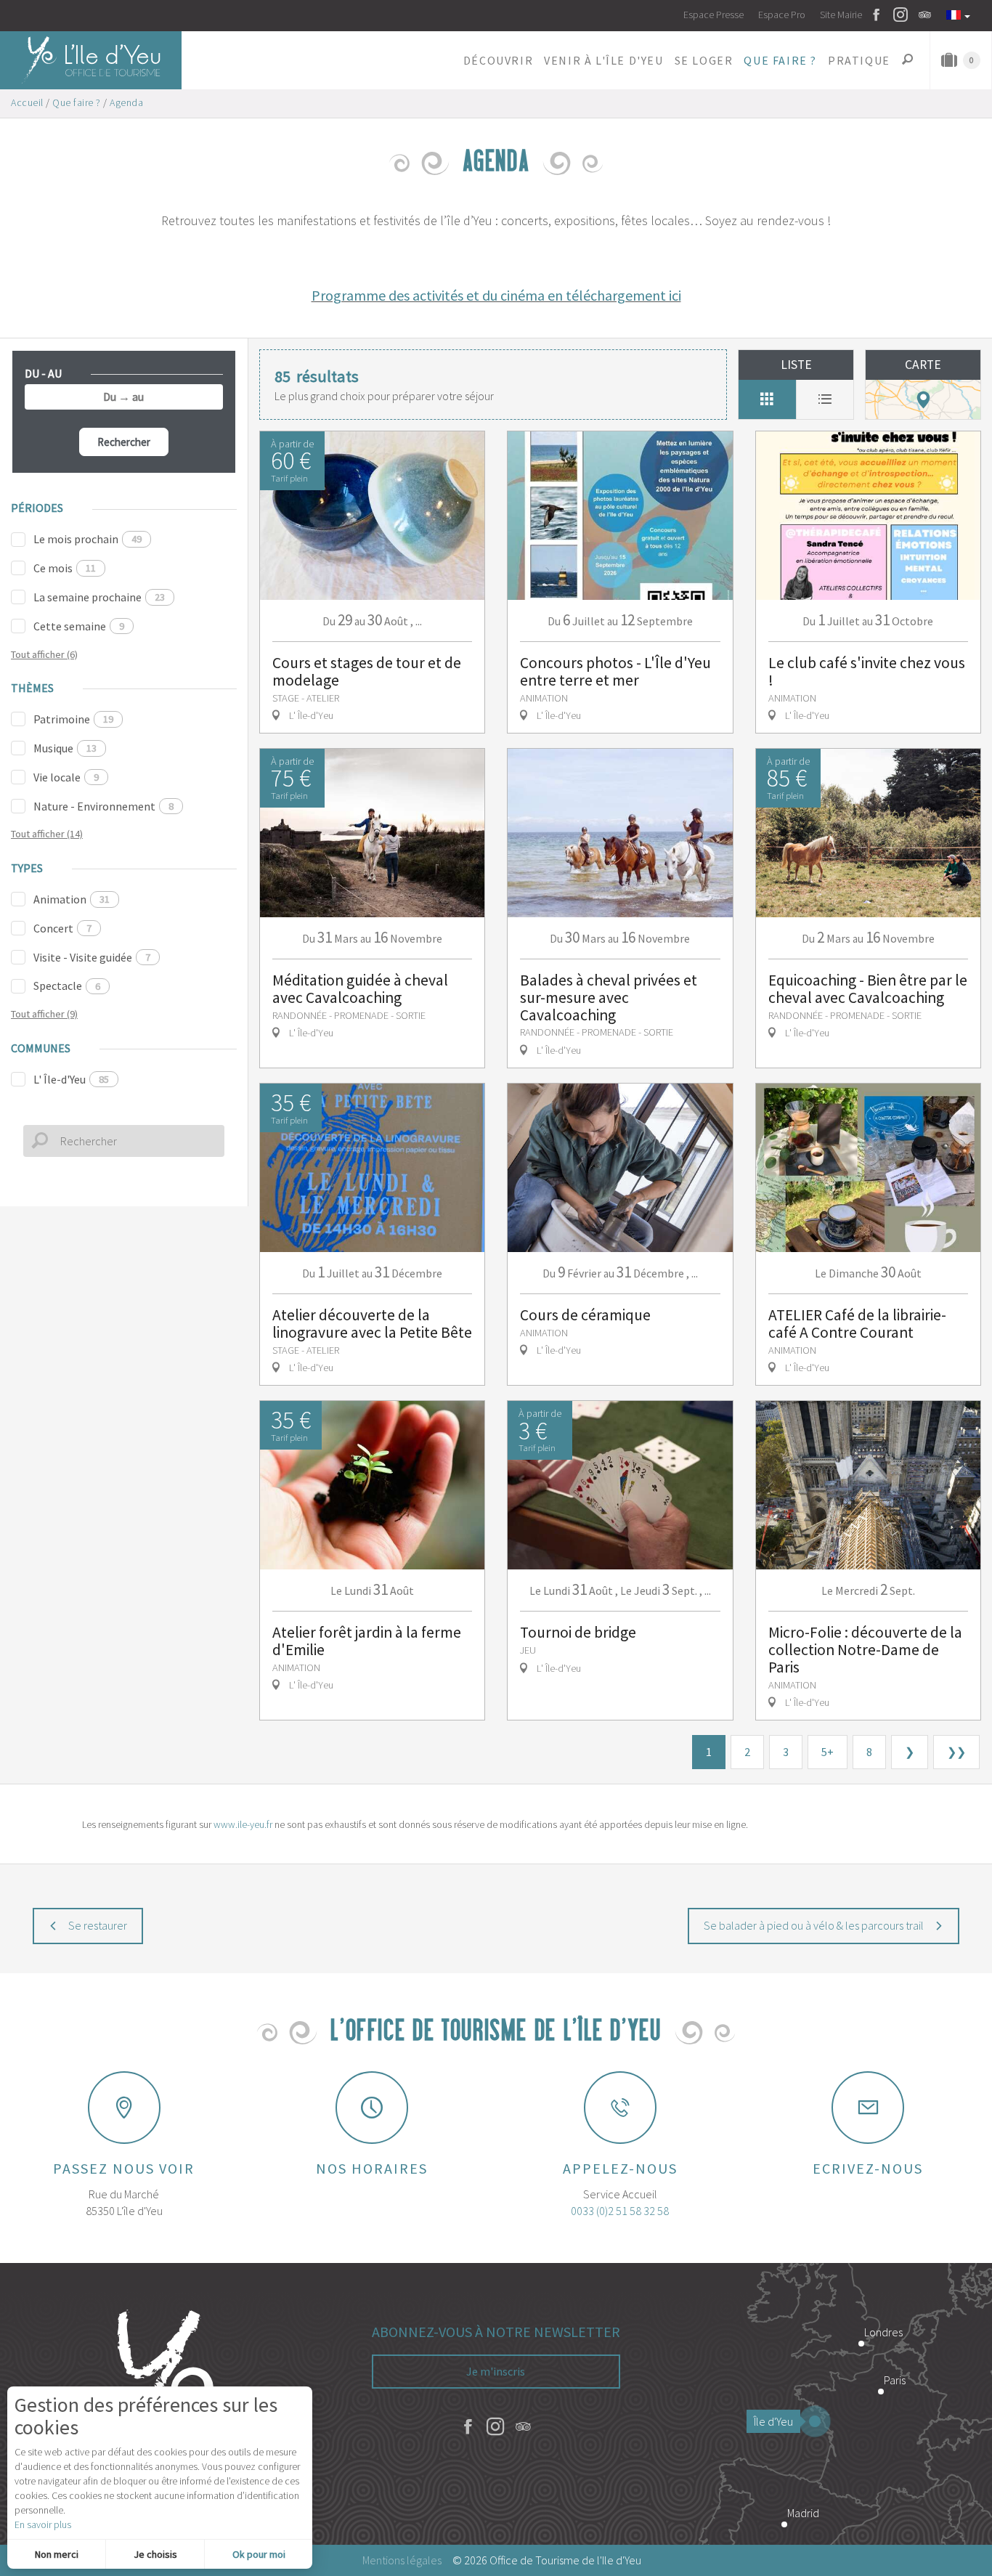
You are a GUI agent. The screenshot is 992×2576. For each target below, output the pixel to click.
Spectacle (67, 986)
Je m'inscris (496, 2371)
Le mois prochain (88, 539)
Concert (62, 928)
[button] (498, 60)
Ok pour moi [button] (259, 2554)
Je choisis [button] (155, 2554)
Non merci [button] (57, 2554)
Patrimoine (73, 719)
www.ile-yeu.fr (243, 1824)
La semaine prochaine (99, 597)
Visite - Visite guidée (92, 957)
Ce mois (65, 568)
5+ (828, 1752)
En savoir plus (43, 2524)
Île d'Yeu (773, 2421)
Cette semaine (79, 626)
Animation (72, 899)
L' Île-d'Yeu (71, 1079)
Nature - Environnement (103, 806)
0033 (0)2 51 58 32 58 (620, 2211)
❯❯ (956, 1752)
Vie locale (66, 777)
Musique (65, 748)
